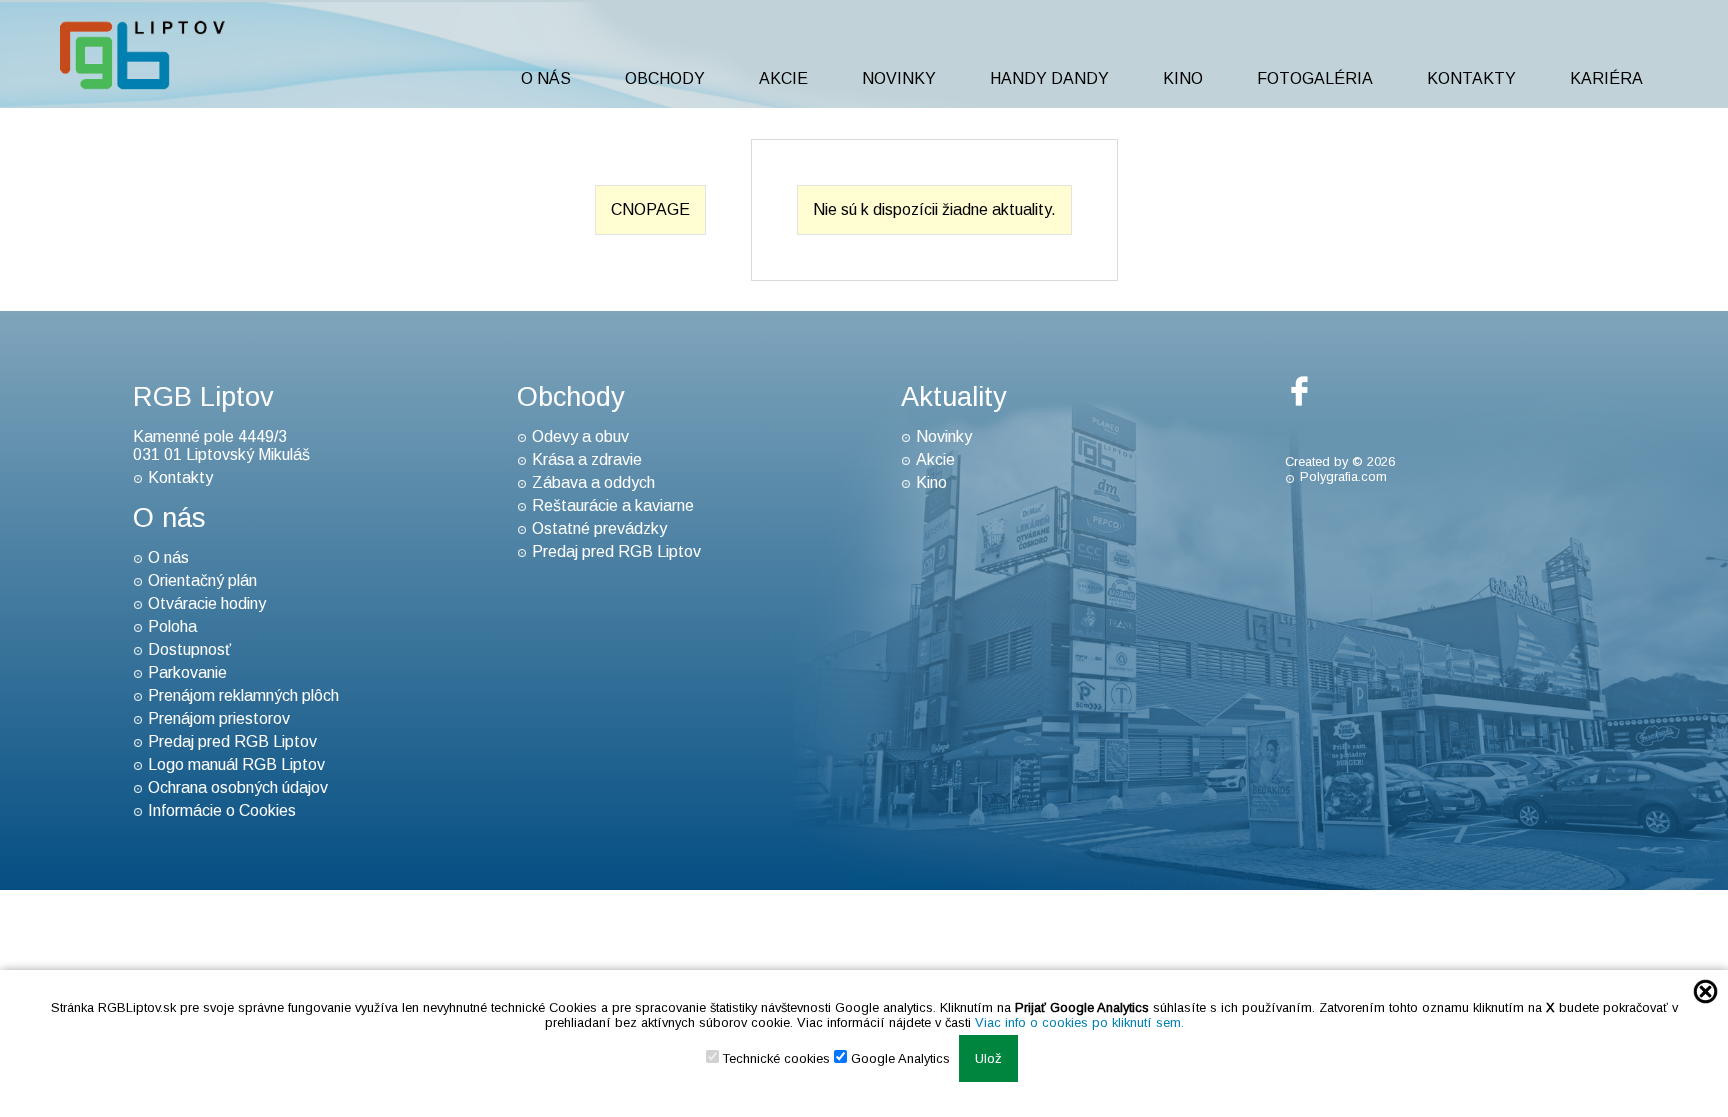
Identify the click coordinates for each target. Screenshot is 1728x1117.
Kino (1183, 78)
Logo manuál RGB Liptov (236, 764)
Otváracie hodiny (207, 603)
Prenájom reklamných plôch (243, 695)
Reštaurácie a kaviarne (613, 505)
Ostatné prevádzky (599, 528)
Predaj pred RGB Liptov (232, 741)
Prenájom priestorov (219, 718)
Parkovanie (187, 672)
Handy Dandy (1049, 78)
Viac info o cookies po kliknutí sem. (1079, 1022)
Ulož (988, 1058)
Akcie (783, 78)
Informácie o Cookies (222, 810)
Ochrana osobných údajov (238, 787)
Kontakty (1471, 78)
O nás (546, 78)
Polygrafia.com (1343, 476)
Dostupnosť (189, 649)
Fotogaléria (1315, 78)
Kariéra (1606, 78)
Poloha (172, 626)
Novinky (899, 78)
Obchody (665, 78)
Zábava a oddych (593, 482)
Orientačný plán (202, 580)
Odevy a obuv (580, 436)
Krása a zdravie (587, 459)
